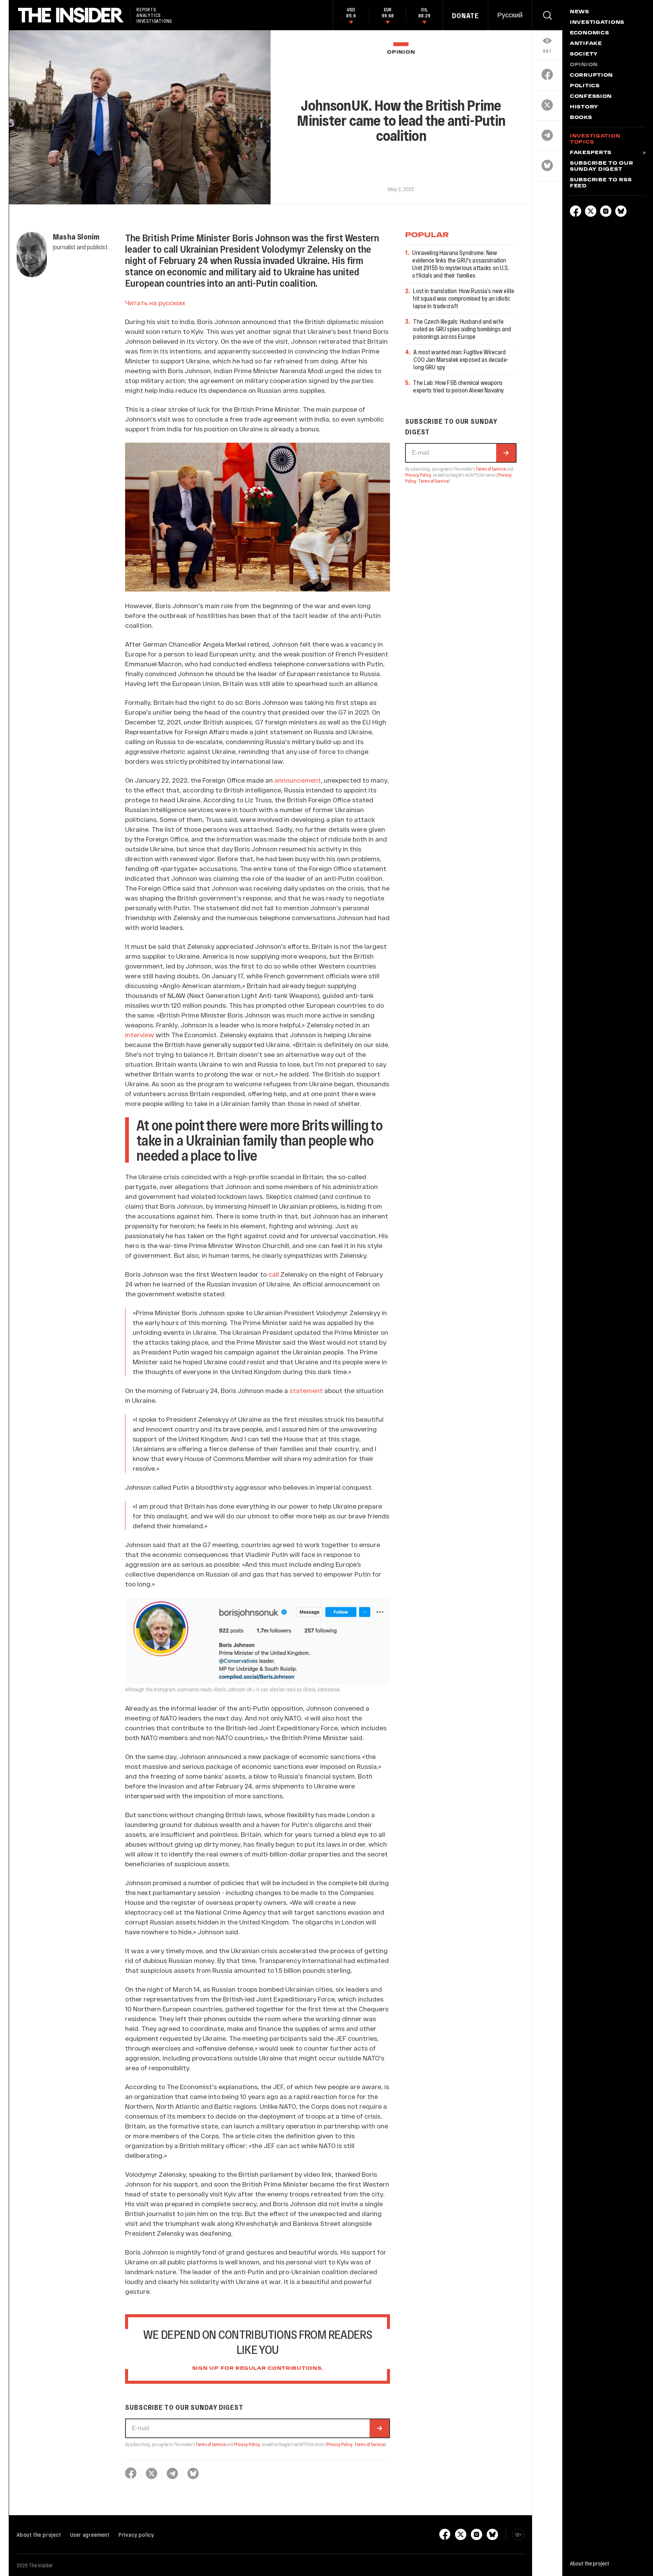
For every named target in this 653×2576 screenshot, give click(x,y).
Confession (591, 97)
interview (140, 1035)
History (584, 107)
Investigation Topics (595, 139)
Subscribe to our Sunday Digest (602, 167)
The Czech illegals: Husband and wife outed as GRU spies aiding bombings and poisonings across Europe (462, 329)
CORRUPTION (591, 76)
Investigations (597, 23)
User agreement (90, 2534)
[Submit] (379, 2428)
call (274, 1274)
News (579, 12)
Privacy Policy (247, 2444)
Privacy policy (136, 2534)
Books (581, 118)
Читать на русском (155, 303)
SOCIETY (584, 54)
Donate (465, 15)
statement (306, 1390)
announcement (298, 780)
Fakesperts (591, 153)
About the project (39, 2534)
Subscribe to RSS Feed (601, 183)
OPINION (401, 52)
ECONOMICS (589, 33)
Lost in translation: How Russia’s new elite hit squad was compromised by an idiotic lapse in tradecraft (464, 298)
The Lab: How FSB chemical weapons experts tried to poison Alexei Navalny (458, 386)
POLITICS (585, 86)
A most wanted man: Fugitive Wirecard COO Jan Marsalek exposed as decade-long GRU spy (461, 359)
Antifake (586, 44)
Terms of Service (210, 2444)
